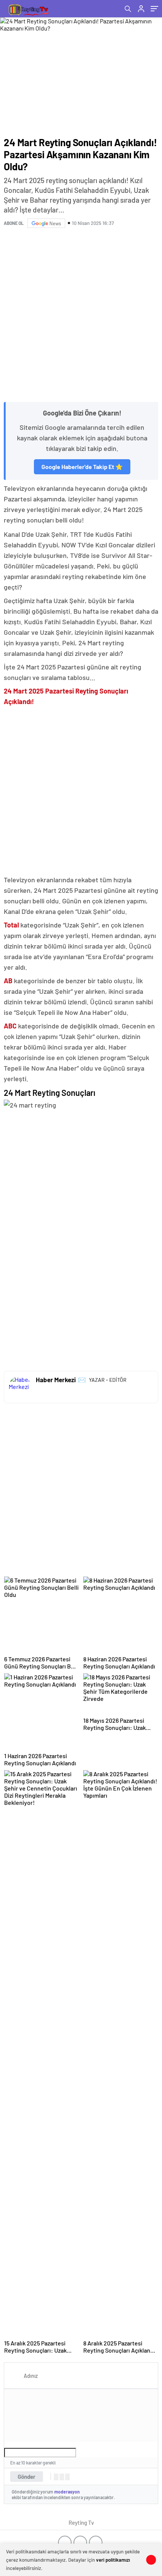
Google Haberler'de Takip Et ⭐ (82, 467)
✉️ (82, 1380)
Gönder (27, 2477)
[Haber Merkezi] (20, 1387)
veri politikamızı (113, 2560)
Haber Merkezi (56, 1380)
